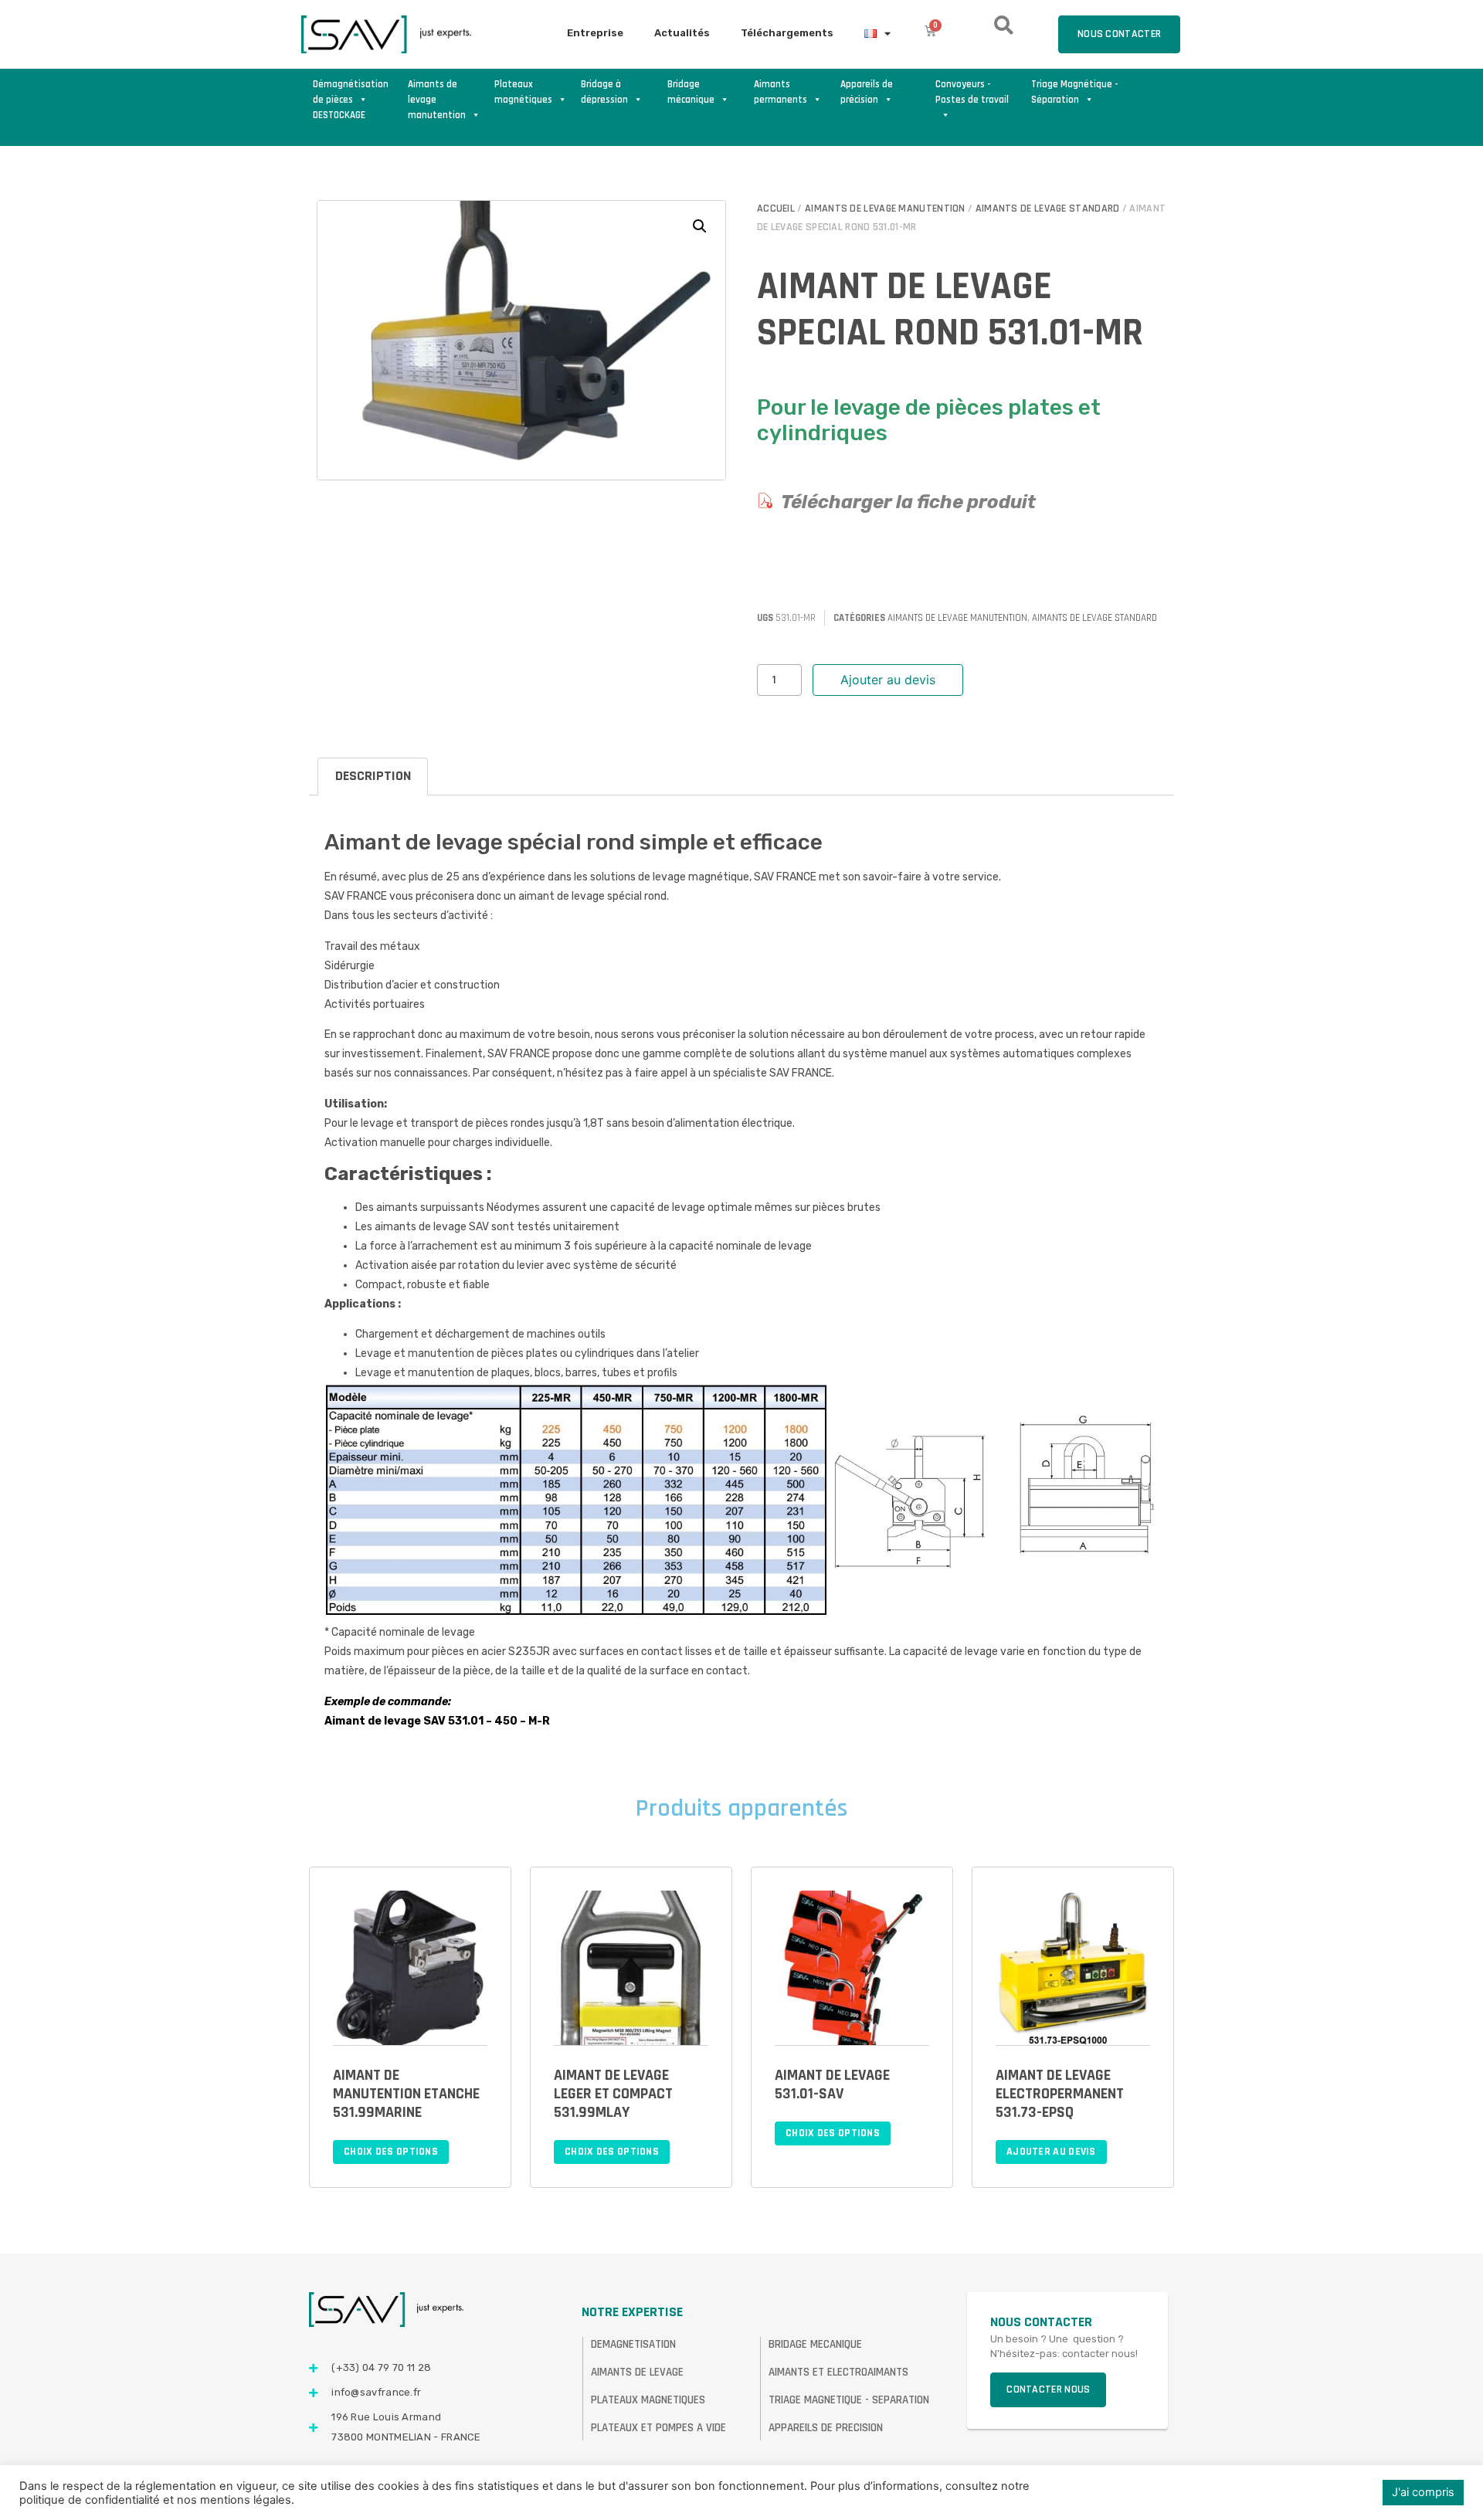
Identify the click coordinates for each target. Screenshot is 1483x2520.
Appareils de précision (867, 92)
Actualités (682, 33)
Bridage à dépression (604, 92)
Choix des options (391, 2152)
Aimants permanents (781, 92)
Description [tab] (373, 776)
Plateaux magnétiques (523, 92)
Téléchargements (787, 33)
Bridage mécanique (691, 92)
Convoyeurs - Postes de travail (972, 92)
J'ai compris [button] (1423, 2492)
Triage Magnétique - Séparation (1075, 92)
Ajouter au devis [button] (1051, 2152)
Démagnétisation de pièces (351, 92)
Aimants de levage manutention (437, 93)
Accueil (776, 209)
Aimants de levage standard (1048, 209)
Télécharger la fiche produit (908, 502)
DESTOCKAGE (339, 115)
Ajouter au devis (888, 680)
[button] (700, 226)
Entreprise (595, 33)
